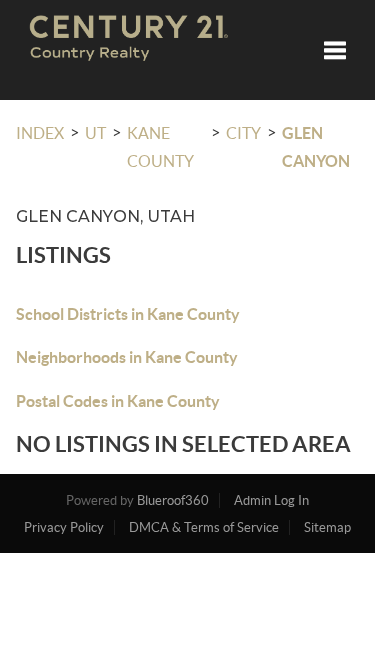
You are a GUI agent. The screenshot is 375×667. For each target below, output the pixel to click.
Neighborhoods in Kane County (127, 357)
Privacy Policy (64, 527)
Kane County (160, 147)
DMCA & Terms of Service (204, 527)
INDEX (40, 133)
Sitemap (327, 527)
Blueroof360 (173, 500)
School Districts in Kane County (128, 314)
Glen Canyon (316, 147)
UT (95, 133)
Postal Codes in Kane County (118, 401)
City (243, 133)
